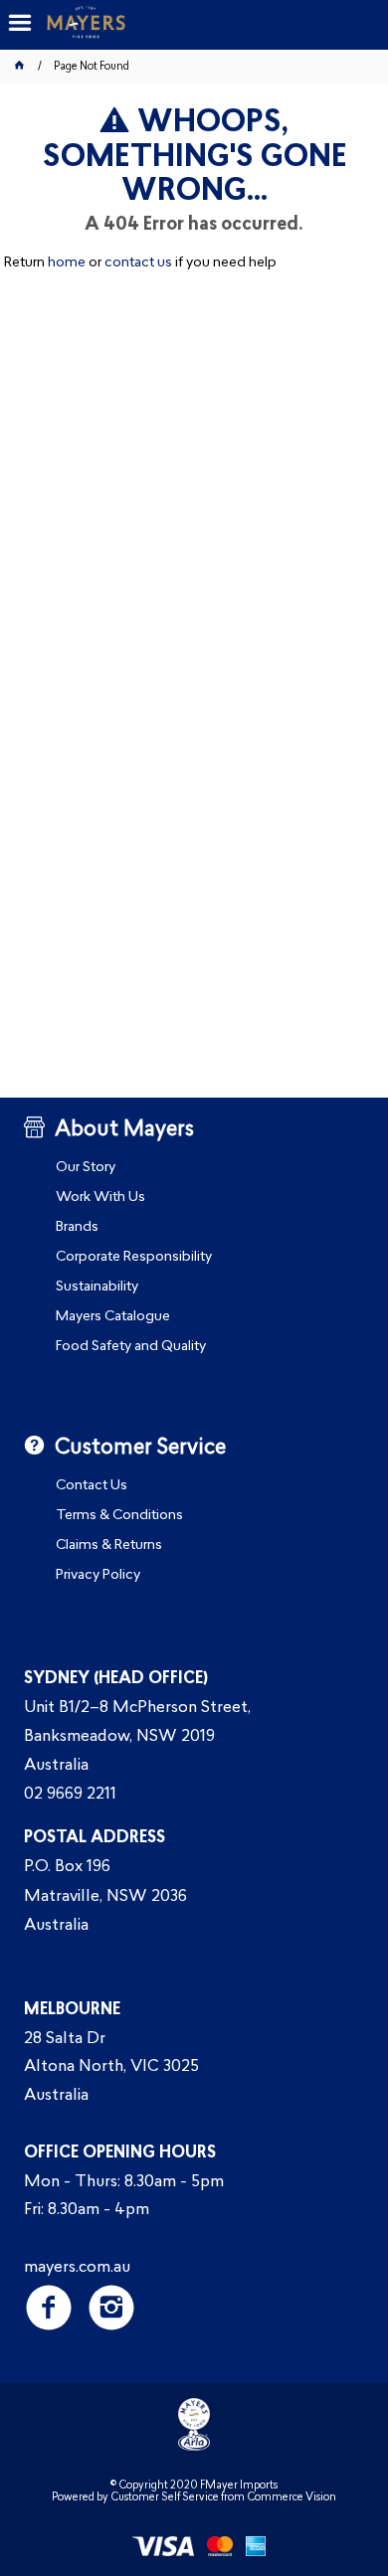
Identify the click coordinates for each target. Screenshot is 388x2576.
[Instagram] (112, 2307)
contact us (138, 263)
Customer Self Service (165, 2498)
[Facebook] (49, 2307)
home (67, 263)
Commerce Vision (291, 2498)
